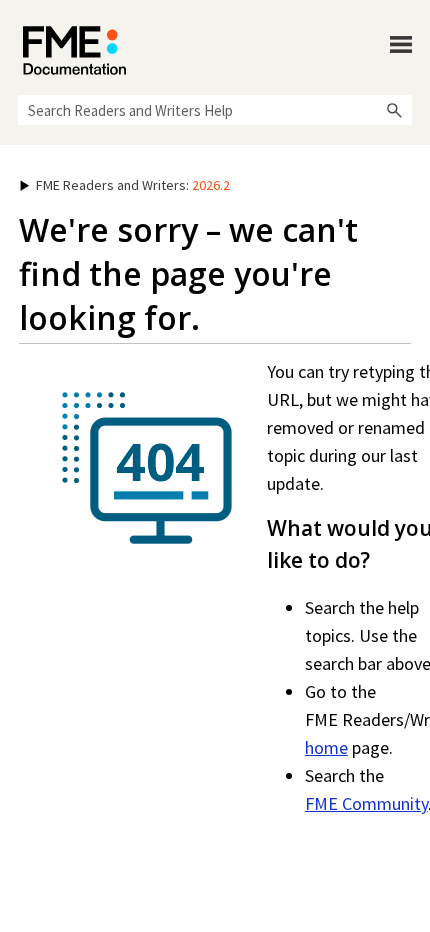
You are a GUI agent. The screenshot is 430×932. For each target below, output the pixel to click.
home (326, 747)
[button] (394, 110)
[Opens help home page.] (74, 50)
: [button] (133, 185)
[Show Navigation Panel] (401, 45)
